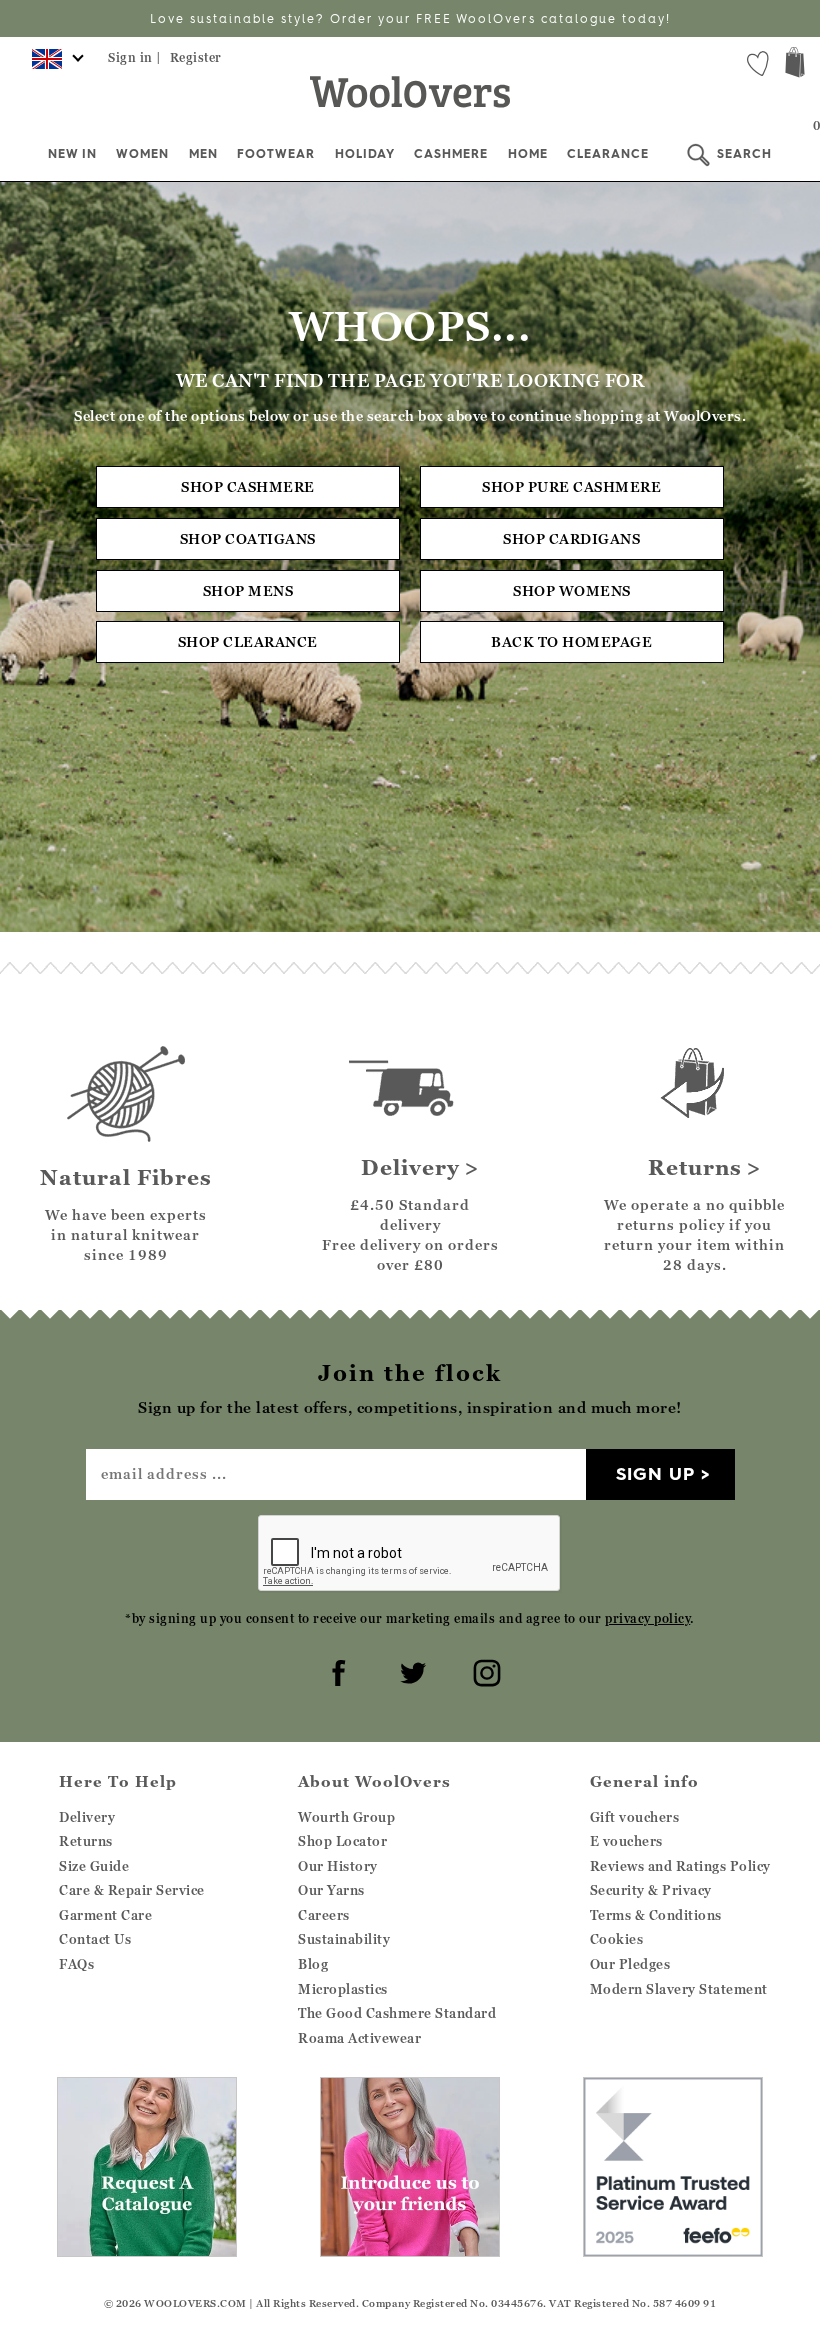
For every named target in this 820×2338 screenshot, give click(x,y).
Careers (324, 1915)
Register (196, 57)
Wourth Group (346, 1817)
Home (528, 153)
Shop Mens (248, 590)
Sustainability (344, 1939)
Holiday (365, 153)
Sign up (655, 1473)
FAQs (76, 1964)
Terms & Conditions (656, 1915)
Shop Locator (342, 1841)
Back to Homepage (571, 641)
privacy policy (647, 1618)
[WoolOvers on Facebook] (336, 1670)
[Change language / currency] (54, 65)
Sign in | (135, 57)
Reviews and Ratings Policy (680, 1866)
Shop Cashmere (248, 486)
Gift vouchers (635, 1817)
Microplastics (343, 1989)
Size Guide (94, 1866)
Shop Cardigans (571, 538)
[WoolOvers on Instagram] (484, 1670)
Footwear (276, 153)
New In (72, 153)
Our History (338, 1866)
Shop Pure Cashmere (571, 486)
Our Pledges (630, 1964)
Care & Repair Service (132, 1890)
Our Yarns (331, 1890)
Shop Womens (572, 590)
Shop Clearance (248, 641)
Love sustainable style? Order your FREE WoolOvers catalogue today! (410, 18)
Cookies (617, 1939)
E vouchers (626, 1841)
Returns (86, 1841)
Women (142, 153)
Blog (313, 1964)
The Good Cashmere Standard (397, 2013)
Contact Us (95, 1939)
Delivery (87, 1817)
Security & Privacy (651, 1890)
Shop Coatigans (248, 538)
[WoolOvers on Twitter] (410, 1670)
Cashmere (451, 153)
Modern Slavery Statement (679, 1989)
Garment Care (105, 1915)
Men (203, 153)
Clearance (608, 153)
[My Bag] (795, 64)
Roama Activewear (359, 2038)
